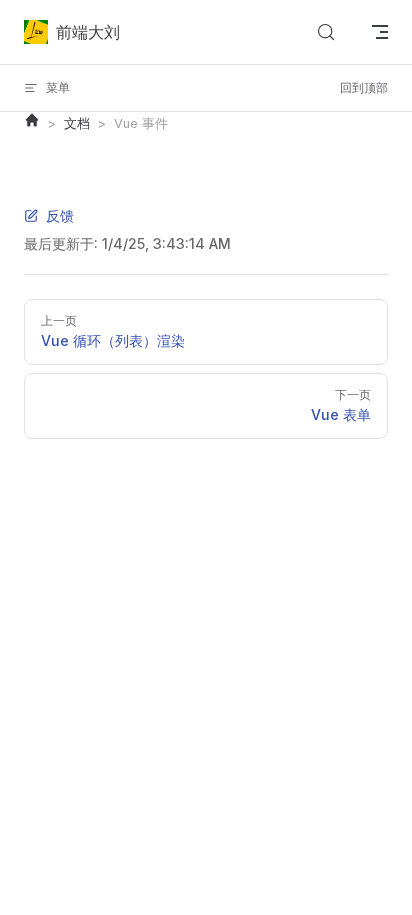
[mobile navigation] (380, 32)
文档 (77, 123)
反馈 (60, 215)
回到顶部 (364, 87)
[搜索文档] (326, 32)
